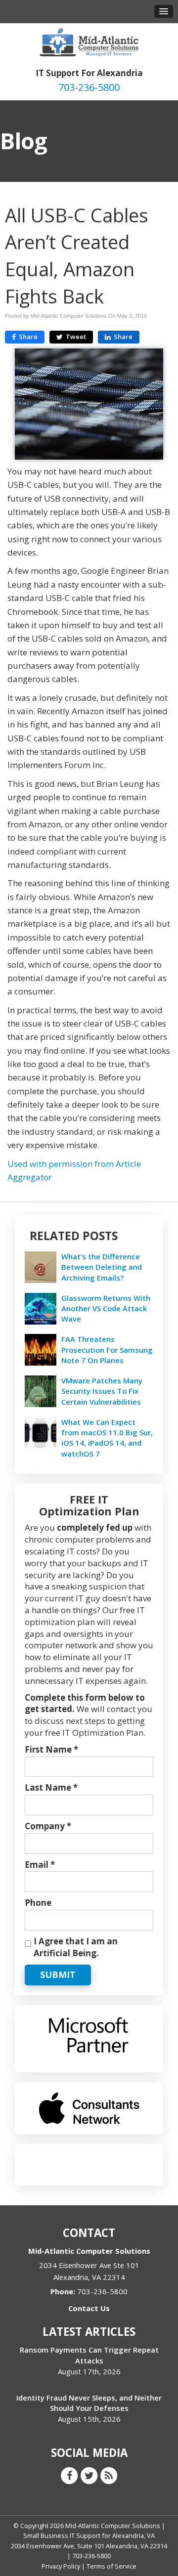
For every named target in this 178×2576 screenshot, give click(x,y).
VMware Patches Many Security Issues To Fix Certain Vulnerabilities (102, 1391)
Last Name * (51, 1787)
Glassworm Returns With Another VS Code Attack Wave (106, 1308)
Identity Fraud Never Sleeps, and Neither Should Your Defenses (89, 2403)
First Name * (51, 1749)
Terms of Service (111, 2566)
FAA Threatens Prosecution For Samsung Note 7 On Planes (107, 1349)
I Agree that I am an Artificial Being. (76, 1947)
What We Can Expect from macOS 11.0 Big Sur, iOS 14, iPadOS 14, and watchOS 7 (107, 1438)
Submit (58, 1975)
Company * (48, 1826)
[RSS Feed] (109, 2475)
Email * (40, 1865)
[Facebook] (69, 2475)
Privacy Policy (61, 2566)
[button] (164, 11)
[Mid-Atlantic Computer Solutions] (89, 41)
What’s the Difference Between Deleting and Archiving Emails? (102, 1267)
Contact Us (89, 2308)
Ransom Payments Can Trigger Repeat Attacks (89, 2355)
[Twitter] (89, 2475)
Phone (38, 1903)
